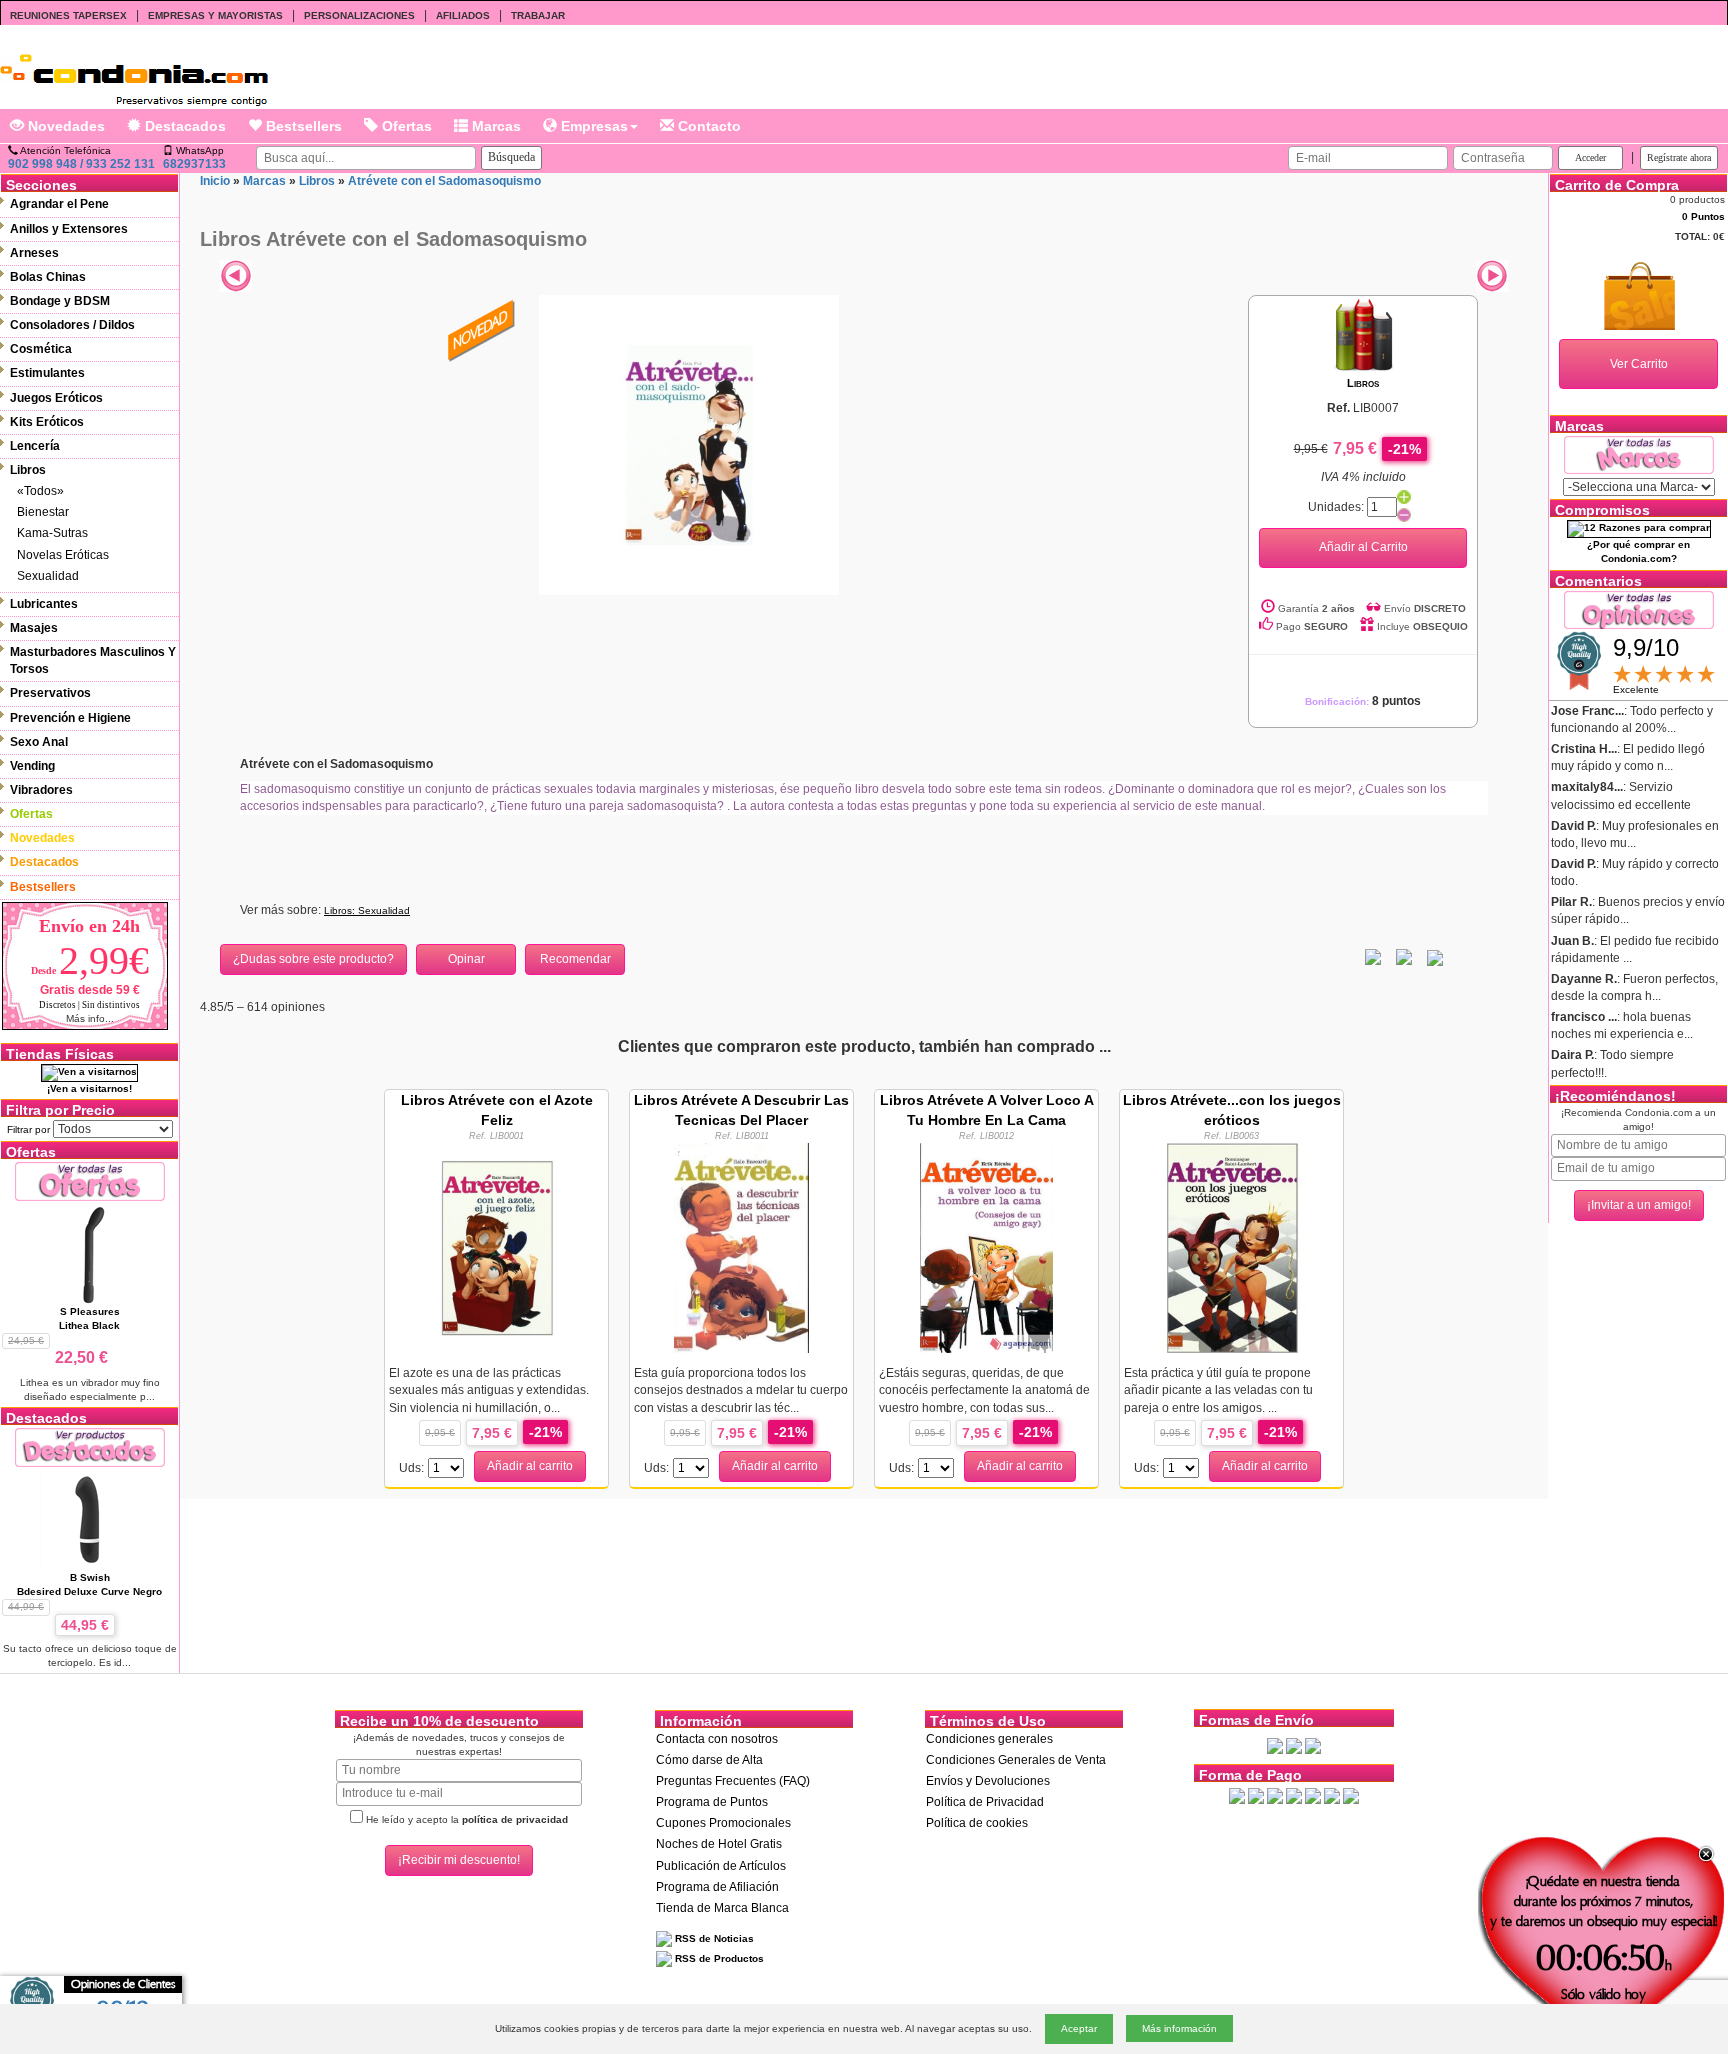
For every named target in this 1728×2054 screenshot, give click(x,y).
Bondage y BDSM (60, 301)
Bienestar (43, 512)
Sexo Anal (39, 742)
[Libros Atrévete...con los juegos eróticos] (1232, 1247)
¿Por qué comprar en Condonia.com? (1638, 551)
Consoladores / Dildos (72, 325)
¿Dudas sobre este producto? (313, 959)
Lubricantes (44, 604)
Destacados (183, 126)
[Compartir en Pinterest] (1435, 957)
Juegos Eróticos (56, 398)
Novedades (64, 126)
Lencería (35, 446)
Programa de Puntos (712, 1802)
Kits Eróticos (47, 422)
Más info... (90, 1018)
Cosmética (41, 349)
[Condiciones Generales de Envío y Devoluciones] (1275, 1745)
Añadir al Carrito (1363, 547)
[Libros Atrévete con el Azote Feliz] (497, 1247)
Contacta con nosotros (717, 1739)
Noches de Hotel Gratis (719, 1844)
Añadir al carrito (530, 1466)
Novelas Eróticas (63, 555)
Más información (1179, 2028)
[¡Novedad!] (482, 329)
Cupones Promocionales (723, 1823)
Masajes (34, 628)
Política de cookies (977, 1823)
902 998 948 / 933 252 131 (81, 164)
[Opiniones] (1639, 608)
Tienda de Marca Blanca (722, 1908)
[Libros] (1363, 334)
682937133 (194, 164)
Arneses (34, 253)
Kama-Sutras (52, 533)
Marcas (494, 126)
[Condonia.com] (134, 72)
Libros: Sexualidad (367, 910)
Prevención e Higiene (70, 718)
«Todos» (40, 491)
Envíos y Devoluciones (988, 1781)
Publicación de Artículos (721, 1866)
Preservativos (50, 693)
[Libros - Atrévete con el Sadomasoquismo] (689, 444)
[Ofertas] (90, 1180)
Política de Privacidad (985, 1802)
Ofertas (405, 126)
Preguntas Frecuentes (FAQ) (733, 1781)
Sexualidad (48, 576)
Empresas (592, 126)
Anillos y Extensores (69, 229)
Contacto (707, 126)
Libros (28, 470)
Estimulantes (47, 373)
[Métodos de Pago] (1294, 1795)
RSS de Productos (718, 1958)
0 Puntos (1703, 216)
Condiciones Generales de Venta (1016, 1760)
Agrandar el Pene (59, 204)
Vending (32, 766)
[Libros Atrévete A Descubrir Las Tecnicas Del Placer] (742, 1247)
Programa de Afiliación (717, 1887)
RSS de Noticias (713, 1938)
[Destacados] (90, 1446)
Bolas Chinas (48, 277)
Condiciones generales (989, 1739)
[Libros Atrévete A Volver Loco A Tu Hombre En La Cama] (986, 1247)
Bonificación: (1363, 701)
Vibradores (41, 790)
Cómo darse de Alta (709, 1760)
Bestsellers (302, 126)
